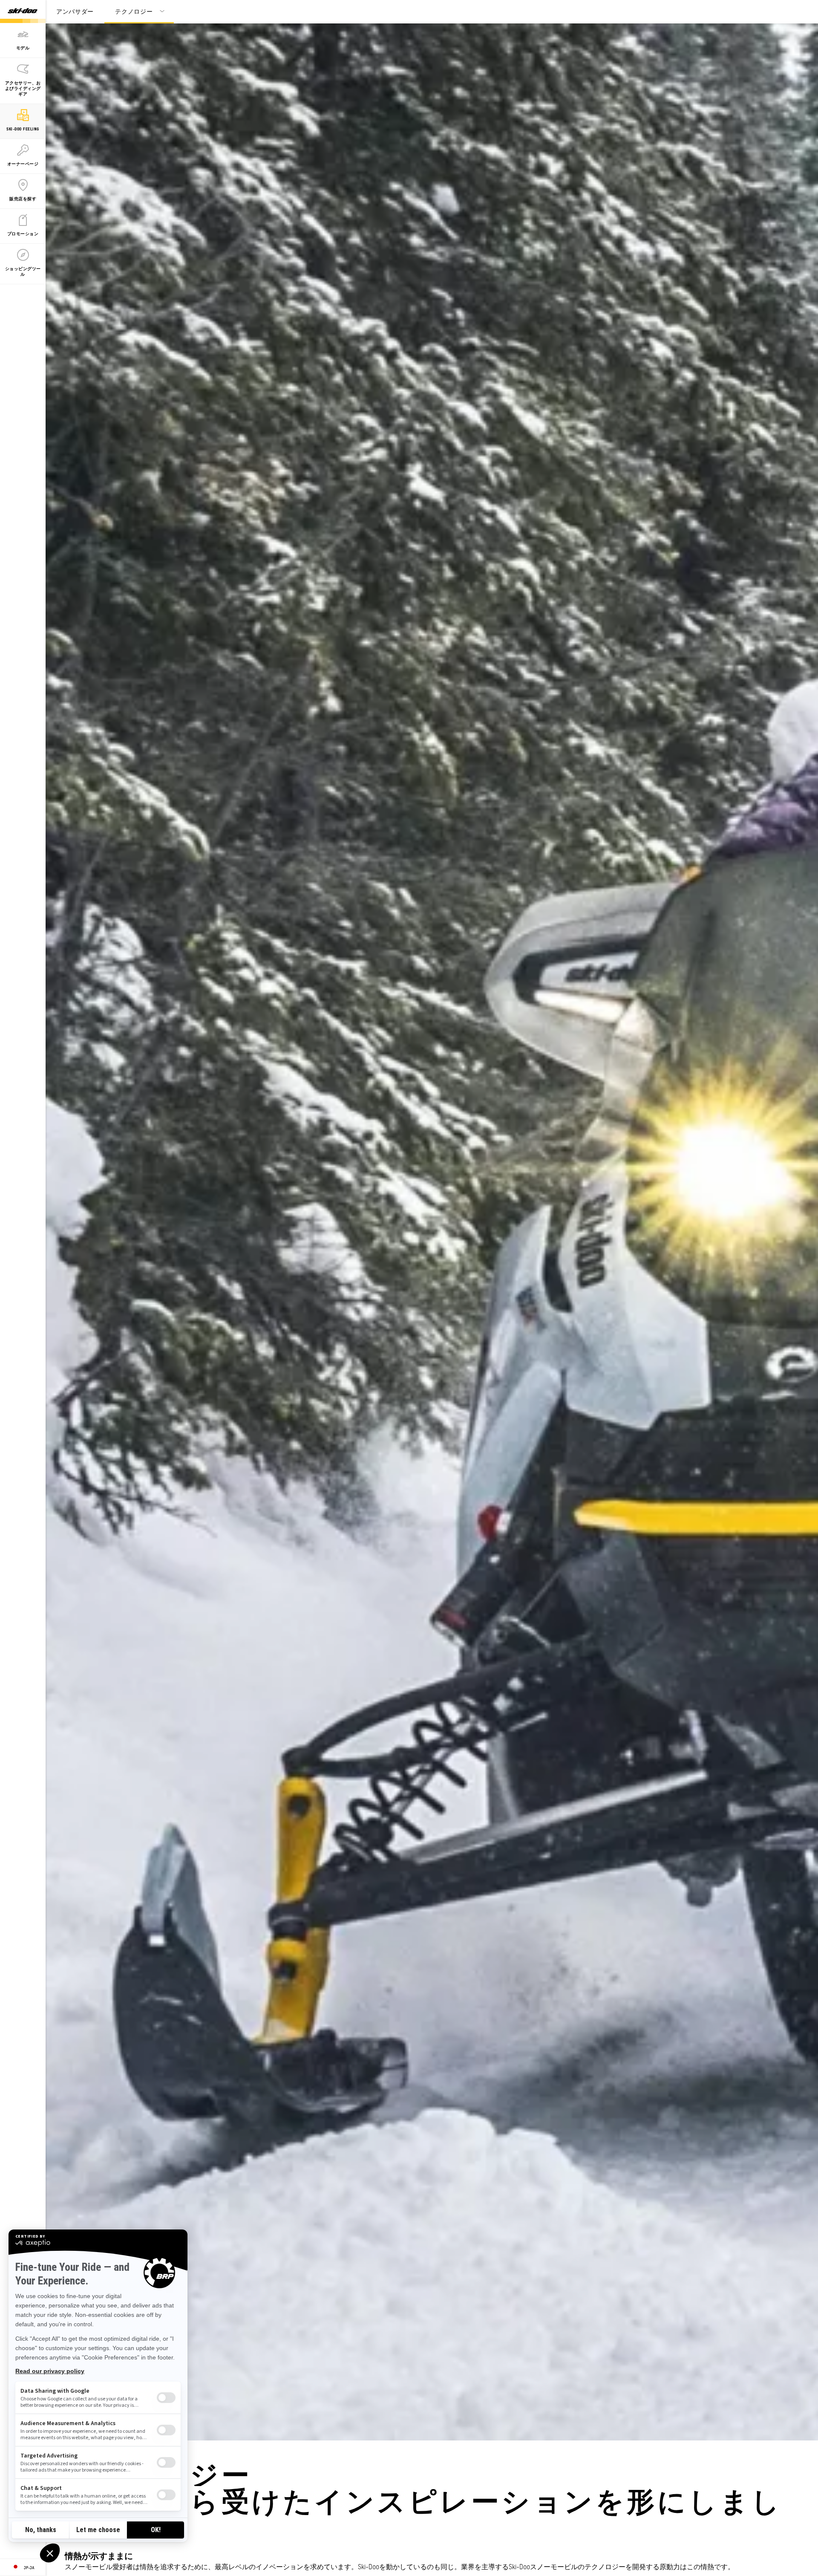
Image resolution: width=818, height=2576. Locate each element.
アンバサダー (75, 11)
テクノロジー (134, 11)
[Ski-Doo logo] (23, 12)
